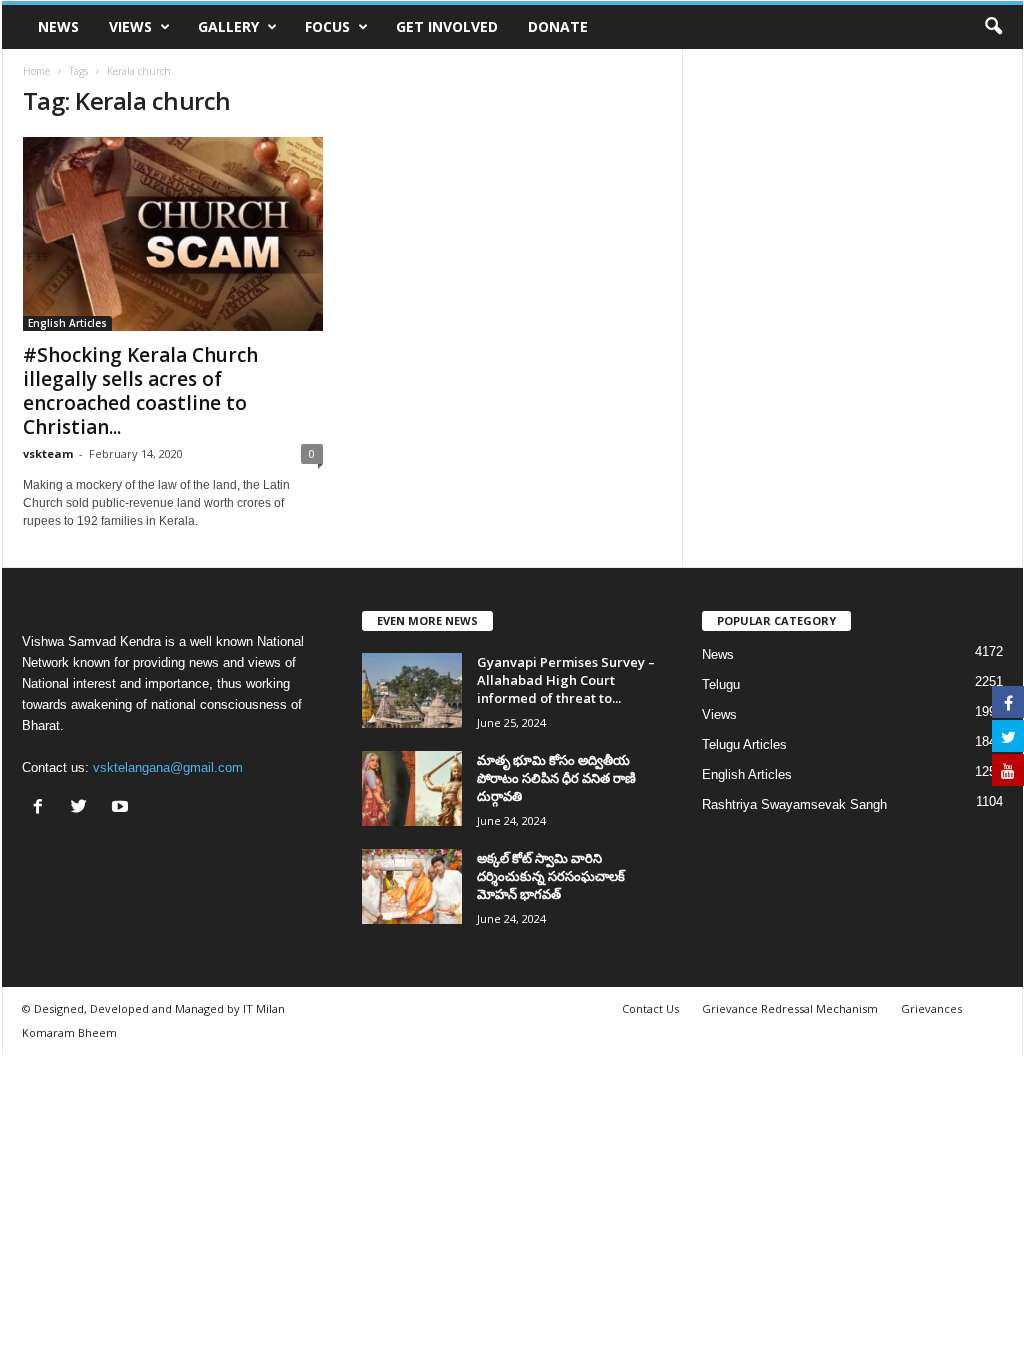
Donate (558, 26)
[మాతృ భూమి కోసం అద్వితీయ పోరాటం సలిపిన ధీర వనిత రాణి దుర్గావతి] (412, 788)
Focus (327, 26)
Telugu (721, 684)
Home (36, 71)
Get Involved (447, 26)
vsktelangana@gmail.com (168, 767)
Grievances (931, 1008)
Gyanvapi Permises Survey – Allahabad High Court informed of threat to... (566, 680)
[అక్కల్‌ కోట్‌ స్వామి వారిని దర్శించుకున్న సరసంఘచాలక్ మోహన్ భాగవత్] (412, 886)
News (58, 26)
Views (130, 26)
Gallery (228, 26)
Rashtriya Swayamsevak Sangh (794, 804)
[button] (993, 27)
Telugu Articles (744, 744)
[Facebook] (42, 808)
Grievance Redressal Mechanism (790, 1008)
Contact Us (650, 1008)
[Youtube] (122, 808)
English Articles (67, 323)
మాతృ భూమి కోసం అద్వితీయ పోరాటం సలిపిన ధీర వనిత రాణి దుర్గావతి (556, 778)
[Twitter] (83, 808)
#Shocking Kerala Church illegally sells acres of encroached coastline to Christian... (140, 391)
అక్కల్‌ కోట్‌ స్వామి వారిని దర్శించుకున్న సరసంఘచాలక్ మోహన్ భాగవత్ (551, 876)
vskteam (48, 453)
